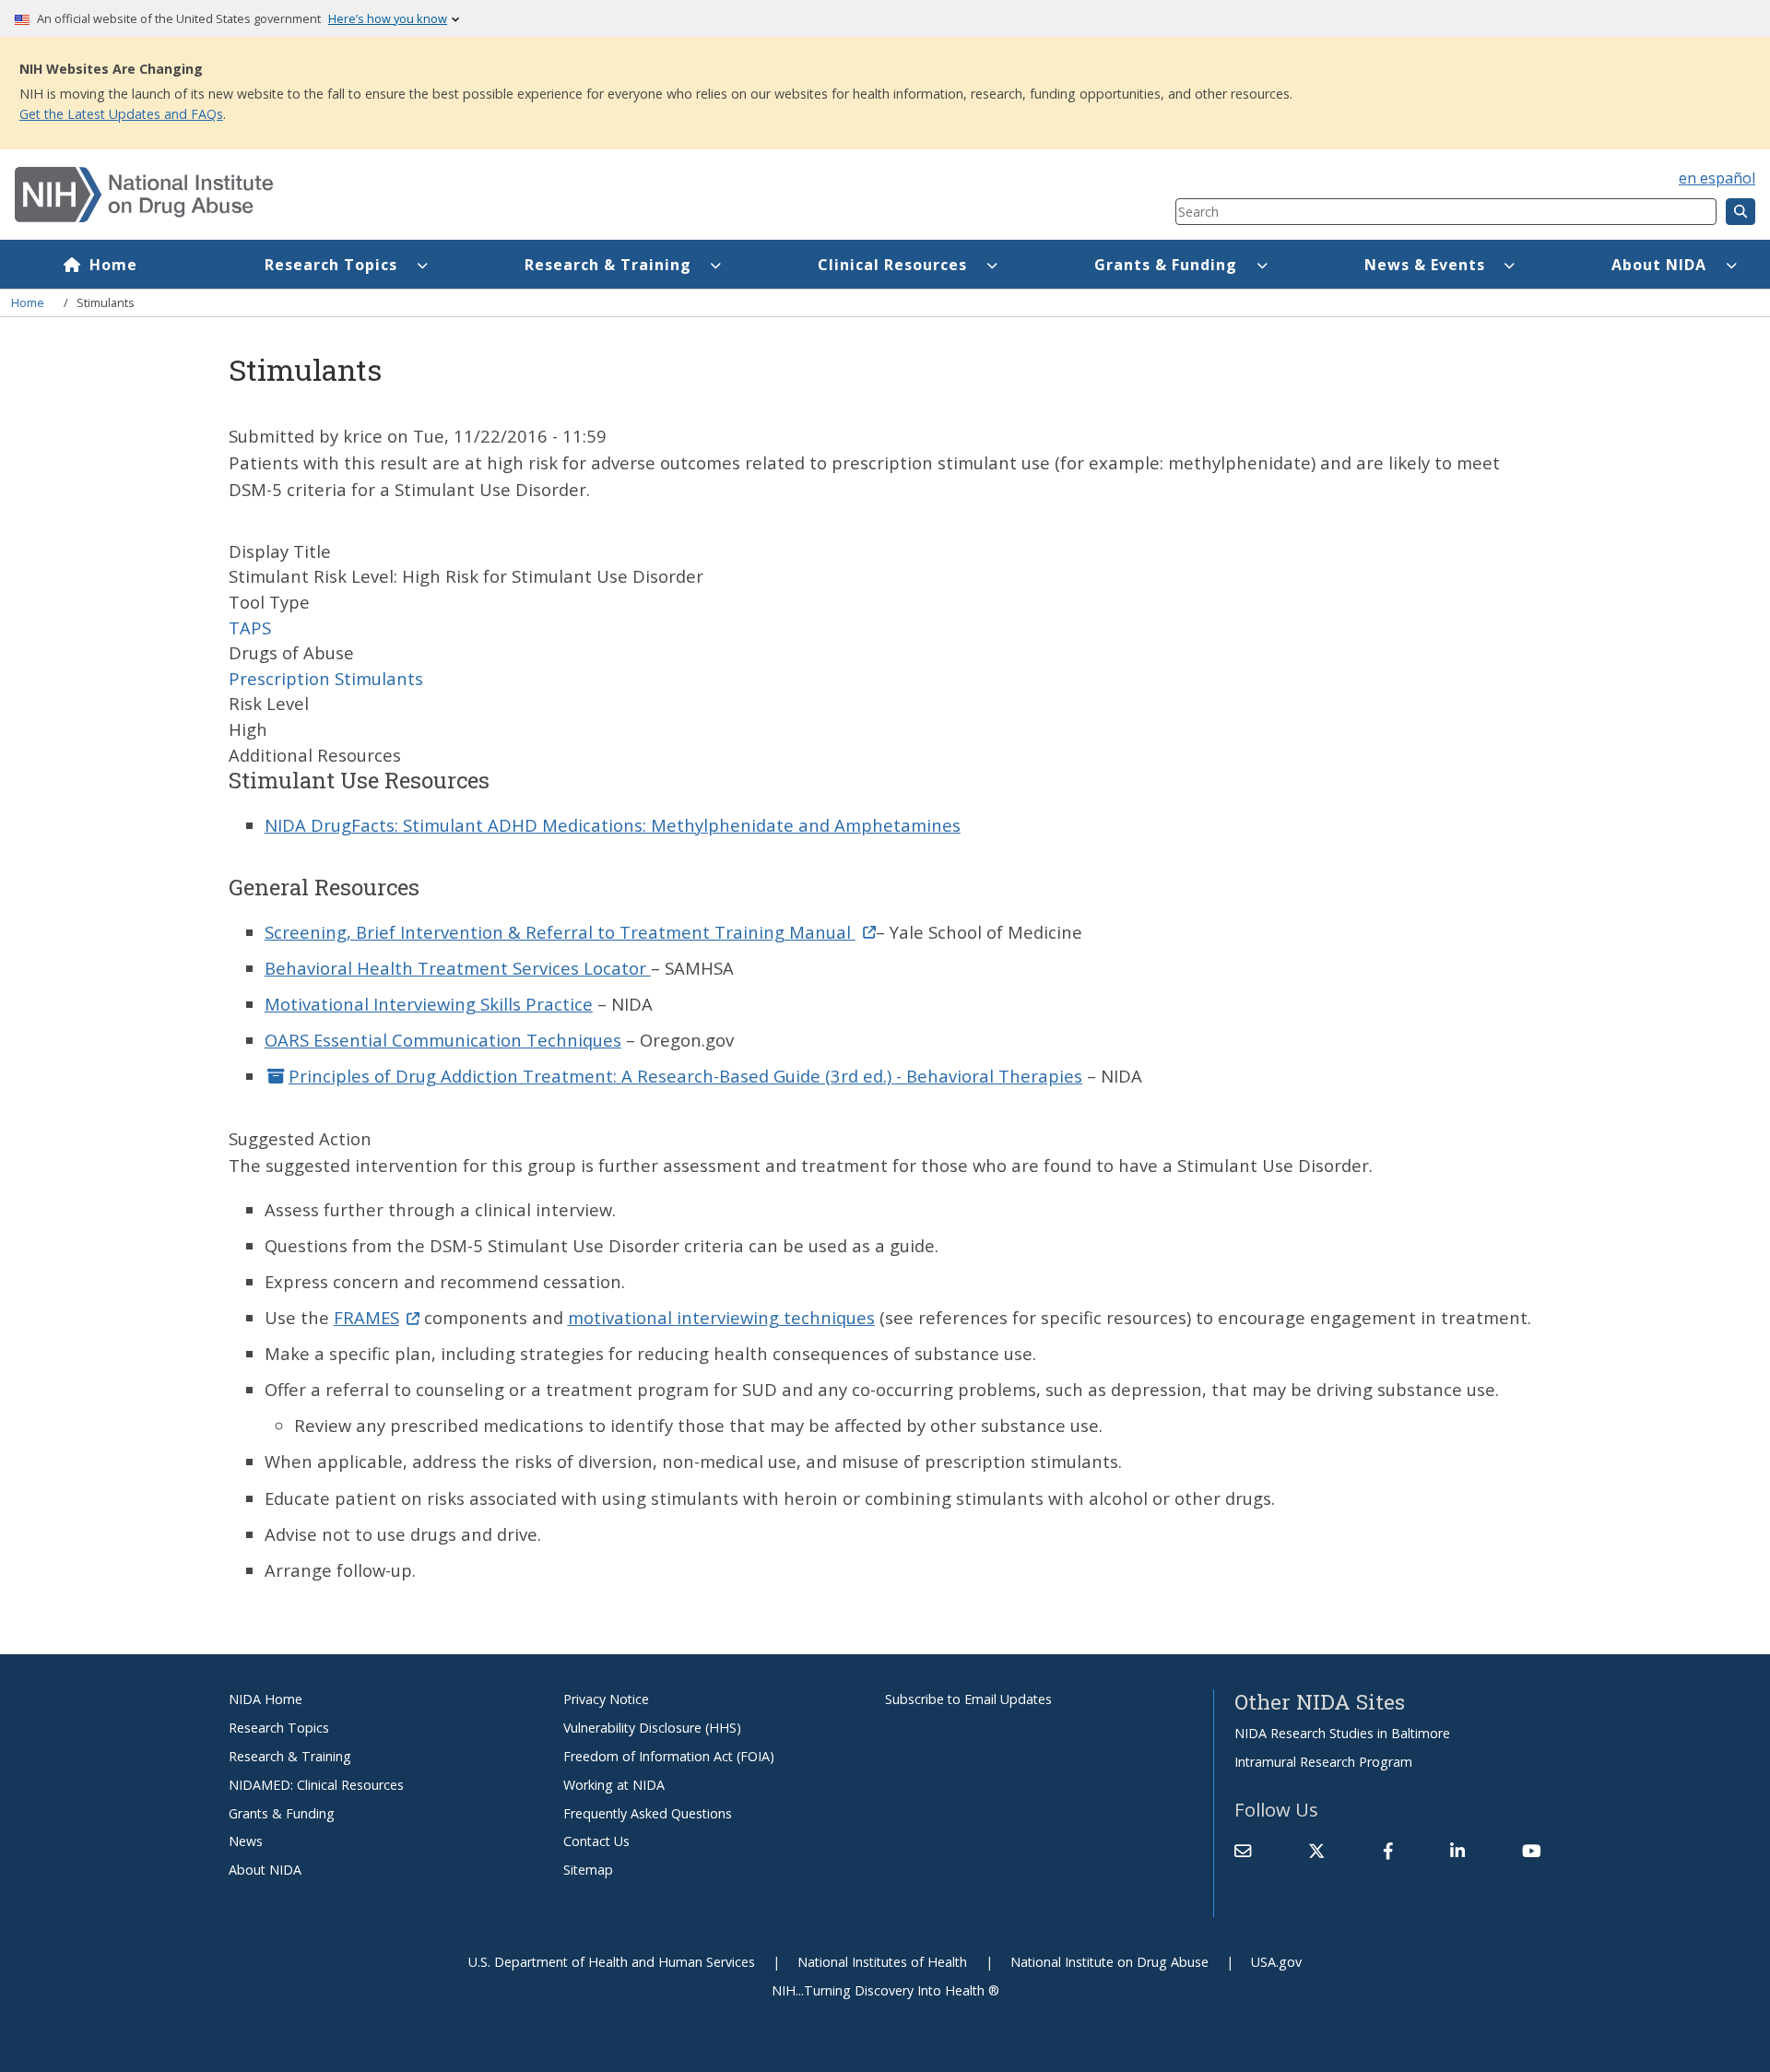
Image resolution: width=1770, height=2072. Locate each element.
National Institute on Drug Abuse (1109, 1962)
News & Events (1425, 265)
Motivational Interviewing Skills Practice (429, 1004)
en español (1717, 178)
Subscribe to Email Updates (968, 1699)
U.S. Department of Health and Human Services (612, 1962)
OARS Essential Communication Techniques (443, 1040)
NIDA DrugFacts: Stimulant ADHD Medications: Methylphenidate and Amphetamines (613, 825)
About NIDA (1659, 265)
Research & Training (608, 265)
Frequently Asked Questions (648, 1813)
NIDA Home (265, 1699)
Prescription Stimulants (326, 678)
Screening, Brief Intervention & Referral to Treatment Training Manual (560, 932)
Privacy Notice (606, 1699)
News (246, 1841)
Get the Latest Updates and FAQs (121, 114)
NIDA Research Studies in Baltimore (1342, 1733)
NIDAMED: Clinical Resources (316, 1785)
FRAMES (366, 1317)
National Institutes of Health (882, 1962)
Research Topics (331, 265)
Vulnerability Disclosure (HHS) (652, 1728)
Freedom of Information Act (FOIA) (669, 1756)
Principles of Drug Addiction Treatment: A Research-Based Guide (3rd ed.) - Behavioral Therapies (685, 1076)
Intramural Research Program (1323, 1762)
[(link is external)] (1316, 1852)
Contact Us (596, 1841)
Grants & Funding (1166, 265)
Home (113, 265)
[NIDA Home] (498, 195)
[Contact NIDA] (1243, 1852)
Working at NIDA (614, 1785)
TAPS (250, 628)
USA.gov (1276, 1962)
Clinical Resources (892, 265)
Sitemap (588, 1870)
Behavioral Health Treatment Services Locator (458, 968)
